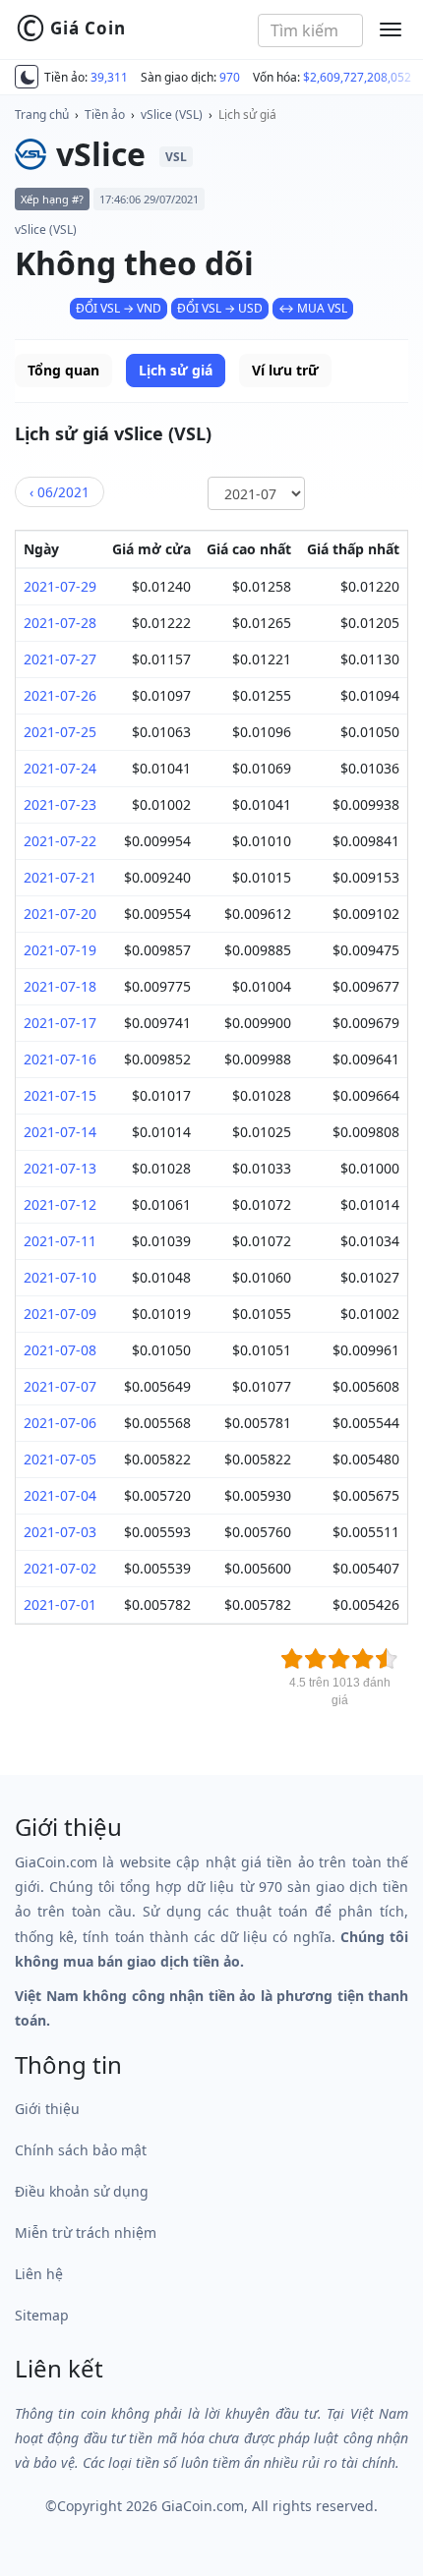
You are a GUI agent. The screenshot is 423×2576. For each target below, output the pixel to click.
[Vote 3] (339, 1659)
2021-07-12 (60, 1204)
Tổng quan (63, 370)
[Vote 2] (316, 1659)
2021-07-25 (60, 732)
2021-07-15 (60, 1095)
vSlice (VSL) (172, 114)
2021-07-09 (60, 1314)
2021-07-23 (60, 804)
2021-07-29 (60, 586)
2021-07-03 (60, 1532)
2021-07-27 (60, 659)
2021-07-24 (60, 768)
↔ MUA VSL (313, 308)
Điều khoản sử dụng (82, 2191)
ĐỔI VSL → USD (220, 308)
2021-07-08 (60, 1350)
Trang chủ (42, 114)
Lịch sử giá (247, 114)
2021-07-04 (60, 1495)
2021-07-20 (60, 914)
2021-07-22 (60, 841)
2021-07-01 (60, 1604)
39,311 (109, 77)
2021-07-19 (60, 950)
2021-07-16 (60, 1059)
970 (230, 77)
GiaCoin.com (203, 2506)
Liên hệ (39, 2274)
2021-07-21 (60, 877)
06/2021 (60, 492)
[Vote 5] (387, 1659)
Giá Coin (71, 29)
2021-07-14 (60, 1132)
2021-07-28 (60, 623)
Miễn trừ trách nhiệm (86, 2233)
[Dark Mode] (27, 77)
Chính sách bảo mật (81, 2150)
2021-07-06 (60, 1423)
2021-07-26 (60, 695)
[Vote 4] (363, 1659)
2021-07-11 (60, 1241)
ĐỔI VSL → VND (119, 308)
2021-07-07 (60, 1386)
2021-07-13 (60, 1168)
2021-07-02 (60, 1568)
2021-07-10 (60, 1277)
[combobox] (310, 30)
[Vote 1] (292, 1659)
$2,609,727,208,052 (357, 77)
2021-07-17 (60, 1023)
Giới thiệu (47, 2109)
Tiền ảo (105, 114)
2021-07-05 (60, 1459)
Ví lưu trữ (285, 370)
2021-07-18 (60, 986)
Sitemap (42, 2315)
